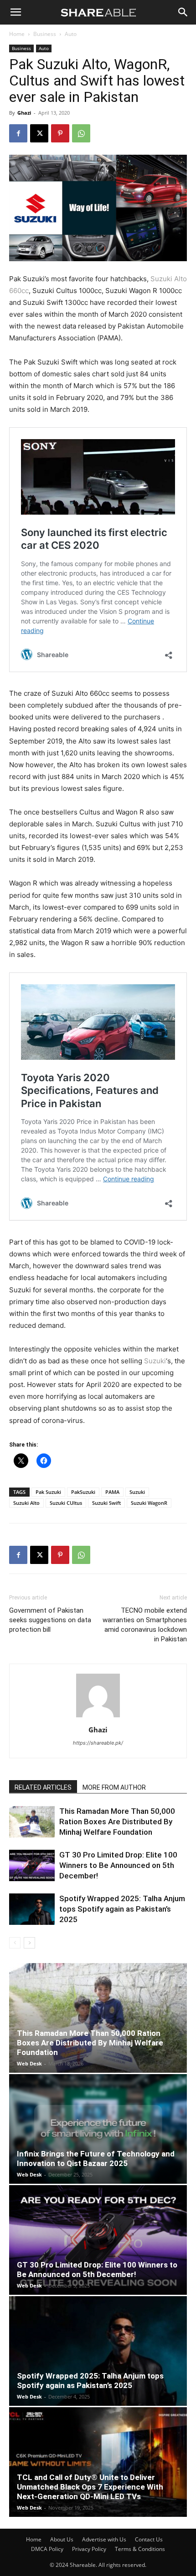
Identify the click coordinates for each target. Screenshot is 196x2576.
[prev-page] (15, 1943)
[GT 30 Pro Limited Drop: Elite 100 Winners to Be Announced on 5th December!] (32, 1865)
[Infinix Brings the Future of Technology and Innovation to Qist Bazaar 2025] (98, 2129)
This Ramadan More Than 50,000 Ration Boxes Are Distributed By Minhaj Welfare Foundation (117, 1822)
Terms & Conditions (140, 2549)
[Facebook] (18, 133)
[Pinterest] (60, 133)
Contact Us (149, 2539)
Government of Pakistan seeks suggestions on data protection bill (50, 1620)
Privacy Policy (89, 2549)
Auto (71, 34)
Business (45, 34)
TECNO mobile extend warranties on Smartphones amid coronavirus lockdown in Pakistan (145, 1625)
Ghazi (24, 113)
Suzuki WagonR (149, 1503)
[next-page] (29, 1943)
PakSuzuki (83, 1492)
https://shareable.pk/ (98, 1743)
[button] (15, 12)
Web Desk (29, 2063)
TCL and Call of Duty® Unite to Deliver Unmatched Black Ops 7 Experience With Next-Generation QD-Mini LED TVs (90, 2487)
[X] (39, 133)
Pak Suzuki (48, 1492)
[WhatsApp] (81, 133)
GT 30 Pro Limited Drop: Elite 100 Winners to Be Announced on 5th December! (118, 1865)
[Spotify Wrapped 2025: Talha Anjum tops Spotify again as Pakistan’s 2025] (32, 1909)
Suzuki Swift (106, 1503)
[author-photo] (98, 1717)
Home (17, 34)
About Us (62, 2539)
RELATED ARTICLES (43, 1787)
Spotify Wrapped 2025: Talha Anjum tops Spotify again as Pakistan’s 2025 (122, 1909)
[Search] (183, 12)
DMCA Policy (47, 2549)
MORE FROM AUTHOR (114, 1787)
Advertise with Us (104, 2539)
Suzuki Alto (26, 1503)
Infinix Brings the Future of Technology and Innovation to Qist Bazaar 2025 (96, 2158)
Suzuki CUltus (66, 1503)
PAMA (112, 1492)
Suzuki (155, 1361)
